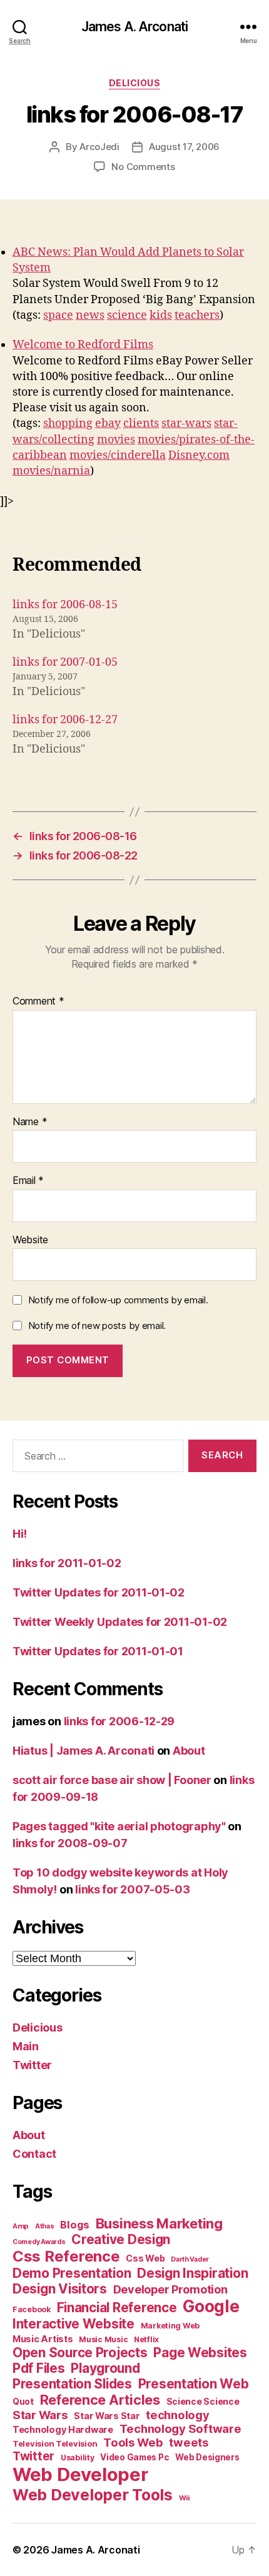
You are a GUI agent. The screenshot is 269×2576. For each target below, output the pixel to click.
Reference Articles (100, 2400)
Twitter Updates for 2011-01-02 (99, 1592)
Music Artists (43, 2339)
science (127, 315)
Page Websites (200, 2353)
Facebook (32, 2309)
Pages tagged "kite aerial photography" (119, 1826)
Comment (38, 1001)
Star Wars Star (107, 2416)
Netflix (146, 2339)
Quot (23, 2402)
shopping (68, 423)
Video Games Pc (134, 2457)
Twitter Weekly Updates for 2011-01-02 (120, 1622)
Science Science (203, 2401)
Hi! (20, 1534)
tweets (188, 2442)
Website (30, 1240)
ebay (108, 423)
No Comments (143, 167)
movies (116, 440)
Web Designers (207, 2457)
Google (211, 2306)
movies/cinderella (118, 455)
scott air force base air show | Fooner (112, 1780)
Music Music (103, 2339)
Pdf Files (39, 2368)
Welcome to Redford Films (83, 345)
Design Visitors (60, 2289)
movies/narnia (51, 471)
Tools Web (133, 2442)
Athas (45, 2226)
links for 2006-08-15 (65, 605)
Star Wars (40, 2415)
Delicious (135, 83)
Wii (184, 2498)
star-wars (186, 423)
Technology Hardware (63, 2430)
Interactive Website (74, 2324)
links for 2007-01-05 (65, 662)
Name (30, 1122)
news (90, 315)
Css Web (145, 2258)
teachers (197, 315)
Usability (78, 2458)
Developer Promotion (170, 2289)
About (189, 1751)
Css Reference (66, 2256)
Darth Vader (190, 2259)
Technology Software (180, 2428)
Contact (34, 2154)
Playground (105, 2368)
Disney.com (199, 455)
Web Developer (80, 2474)
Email (28, 1181)
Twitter (32, 2065)
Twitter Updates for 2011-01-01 (98, 1651)
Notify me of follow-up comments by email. (118, 1300)
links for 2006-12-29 (119, 1721)
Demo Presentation (72, 2273)
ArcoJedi (99, 147)
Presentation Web (194, 2384)
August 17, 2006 (184, 147)
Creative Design (121, 2239)
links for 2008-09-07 (70, 1843)
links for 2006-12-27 (65, 720)
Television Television (55, 2444)
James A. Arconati (134, 27)
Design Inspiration (192, 2273)
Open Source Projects (80, 2353)
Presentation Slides (72, 2384)
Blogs (75, 2225)
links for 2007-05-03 (133, 1889)
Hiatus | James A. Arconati (84, 1751)
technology (177, 2415)
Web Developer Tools (93, 2495)
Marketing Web (170, 2326)
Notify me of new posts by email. (97, 1326)
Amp (21, 2226)
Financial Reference (117, 2308)
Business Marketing (159, 2223)
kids (161, 315)
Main (26, 2046)
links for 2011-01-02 (67, 1563)
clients (141, 423)
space (58, 315)
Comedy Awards (39, 2242)
